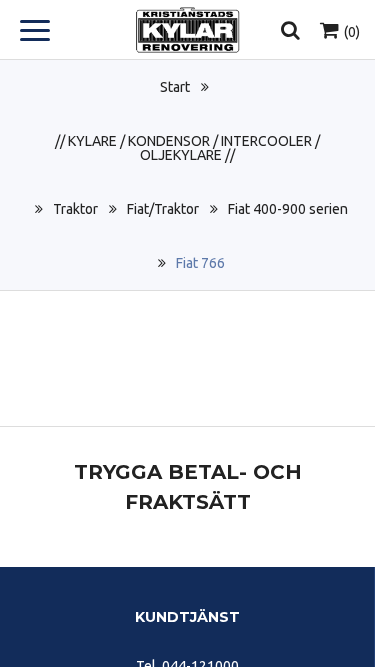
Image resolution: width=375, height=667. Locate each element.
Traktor (75, 209)
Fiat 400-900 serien (288, 209)
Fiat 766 (200, 263)
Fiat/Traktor (163, 209)
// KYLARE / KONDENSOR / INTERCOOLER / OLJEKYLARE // (187, 148)
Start (175, 87)
